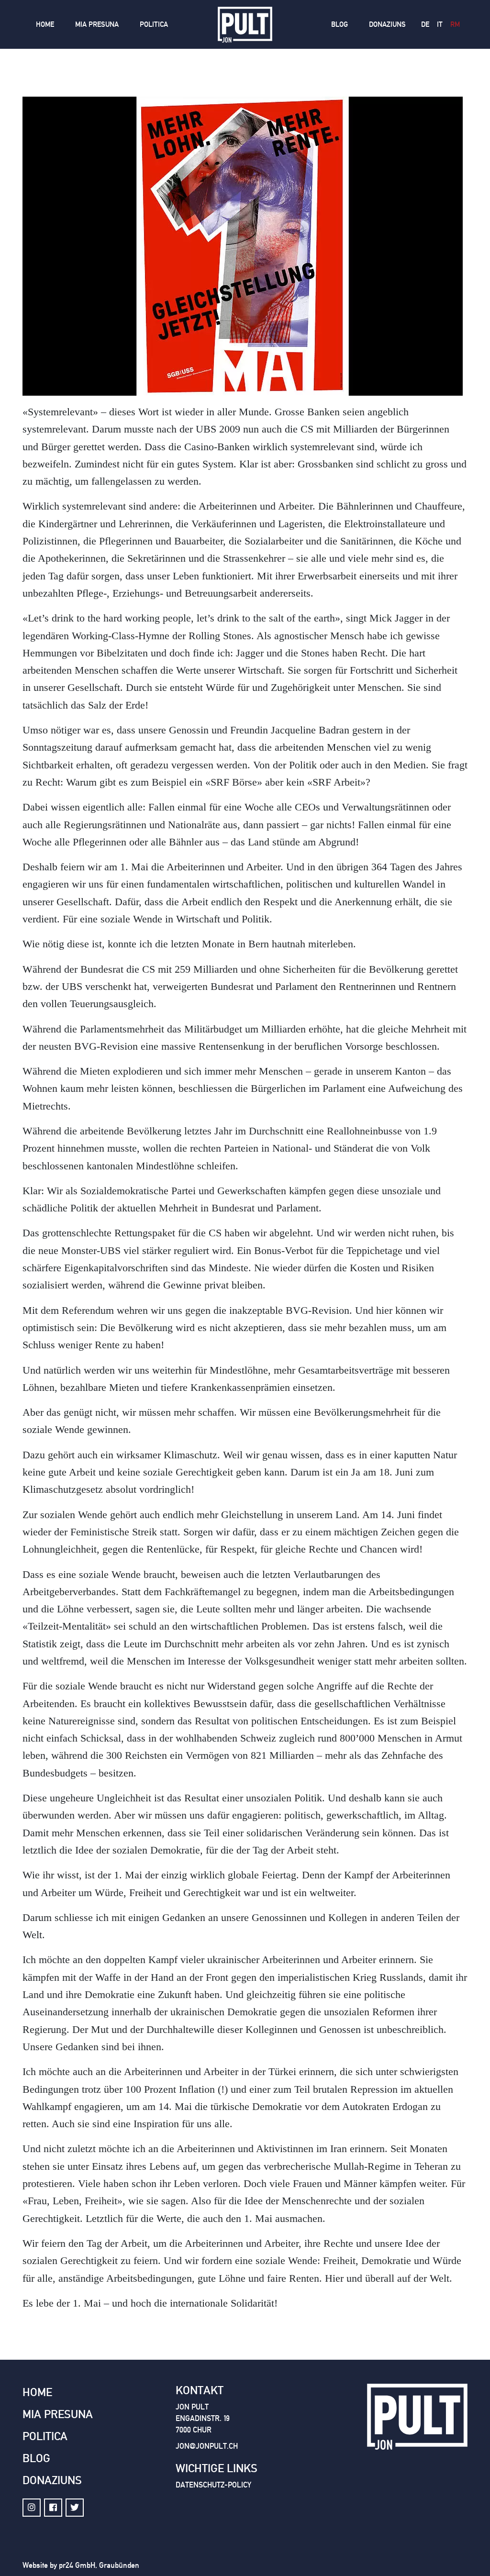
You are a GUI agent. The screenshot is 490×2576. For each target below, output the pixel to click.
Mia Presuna (97, 24)
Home (45, 24)
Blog (340, 24)
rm (455, 24)
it (440, 24)
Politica (154, 24)
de (425, 24)
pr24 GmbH (77, 2565)
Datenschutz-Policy (213, 2485)
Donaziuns (387, 24)
